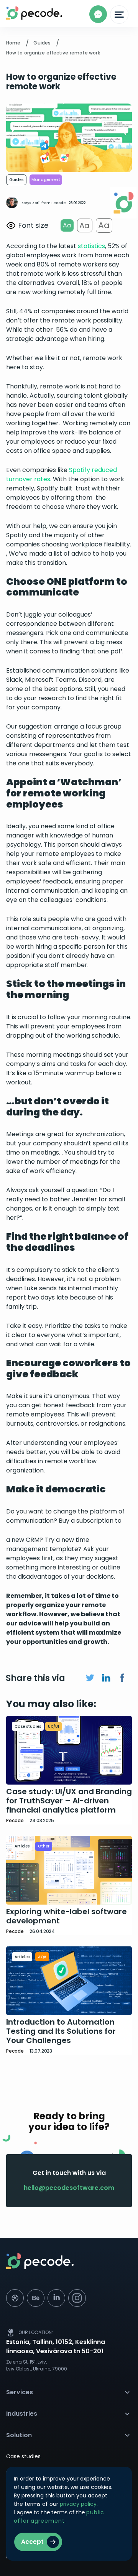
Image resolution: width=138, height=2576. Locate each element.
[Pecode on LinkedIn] (56, 2298)
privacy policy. (79, 2504)
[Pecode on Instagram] (77, 2298)
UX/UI (53, 1726)
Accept (32, 2542)
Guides (16, 180)
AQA (42, 1957)
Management (46, 180)
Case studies (28, 1726)
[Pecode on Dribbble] (15, 2298)
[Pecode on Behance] (36, 2298)
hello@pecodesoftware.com (69, 2188)
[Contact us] (98, 14)
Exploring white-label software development (67, 1916)
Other (44, 1846)
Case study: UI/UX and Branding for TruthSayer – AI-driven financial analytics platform (69, 1801)
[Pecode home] (69, 2267)
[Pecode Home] (12, 13)
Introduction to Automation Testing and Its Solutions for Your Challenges (61, 2031)
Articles (22, 1846)
